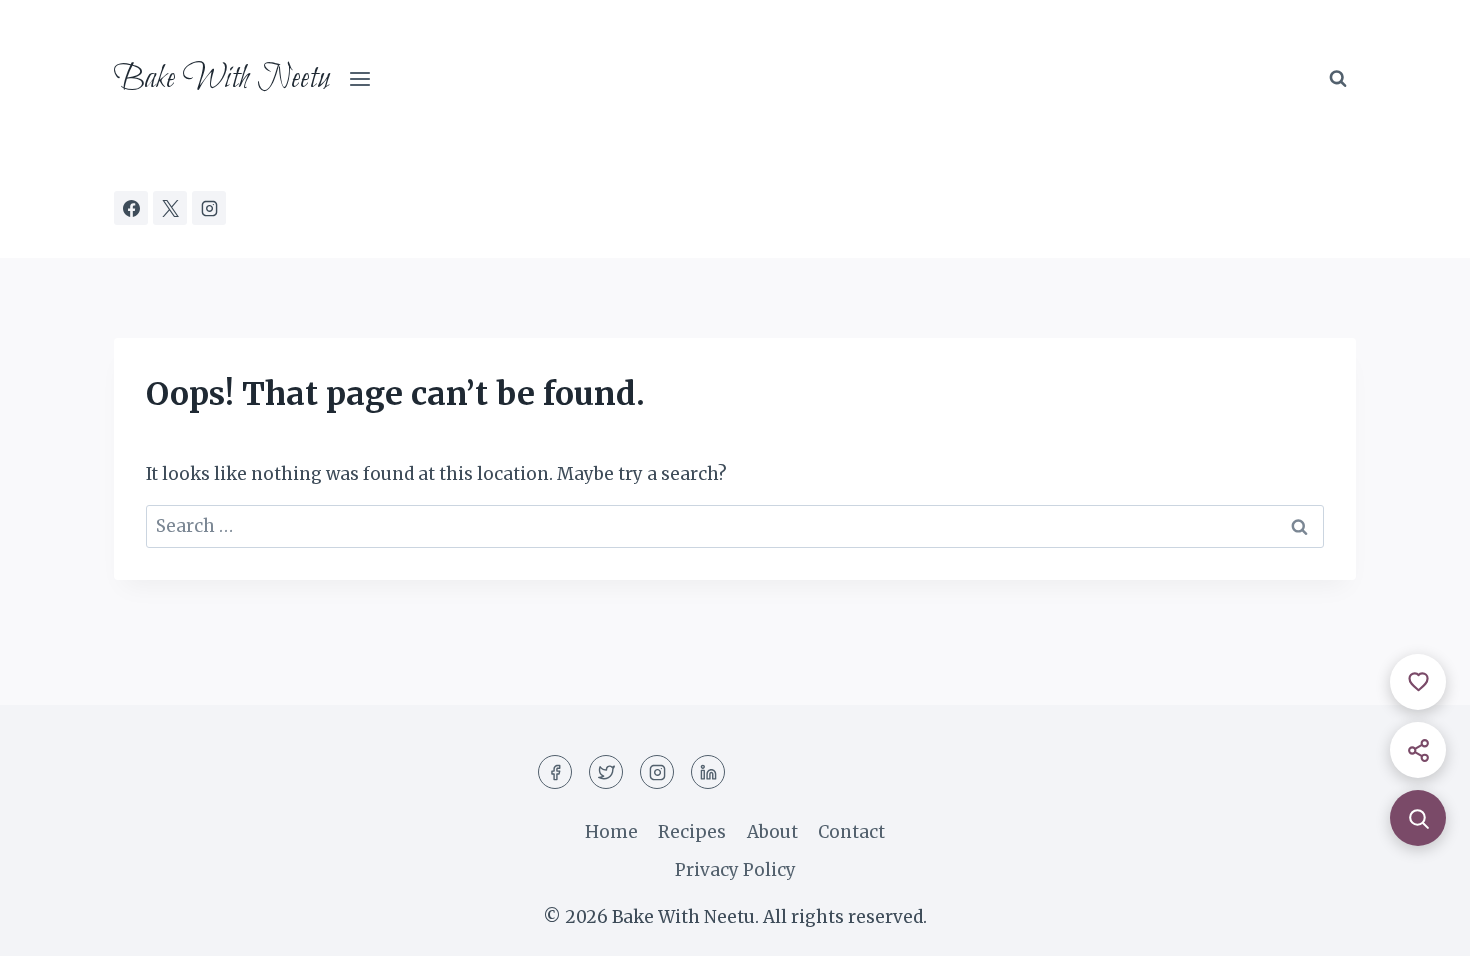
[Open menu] (360, 79)
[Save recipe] (1418, 682)
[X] (170, 208)
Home (611, 832)
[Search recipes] (1418, 818)
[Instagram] (209, 208)
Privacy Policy (735, 870)
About (772, 832)
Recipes (692, 832)
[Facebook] (131, 208)
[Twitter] (606, 772)
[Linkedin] (708, 772)
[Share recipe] (1418, 750)
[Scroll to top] (1419, 925)
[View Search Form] (1338, 79)
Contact (851, 832)
